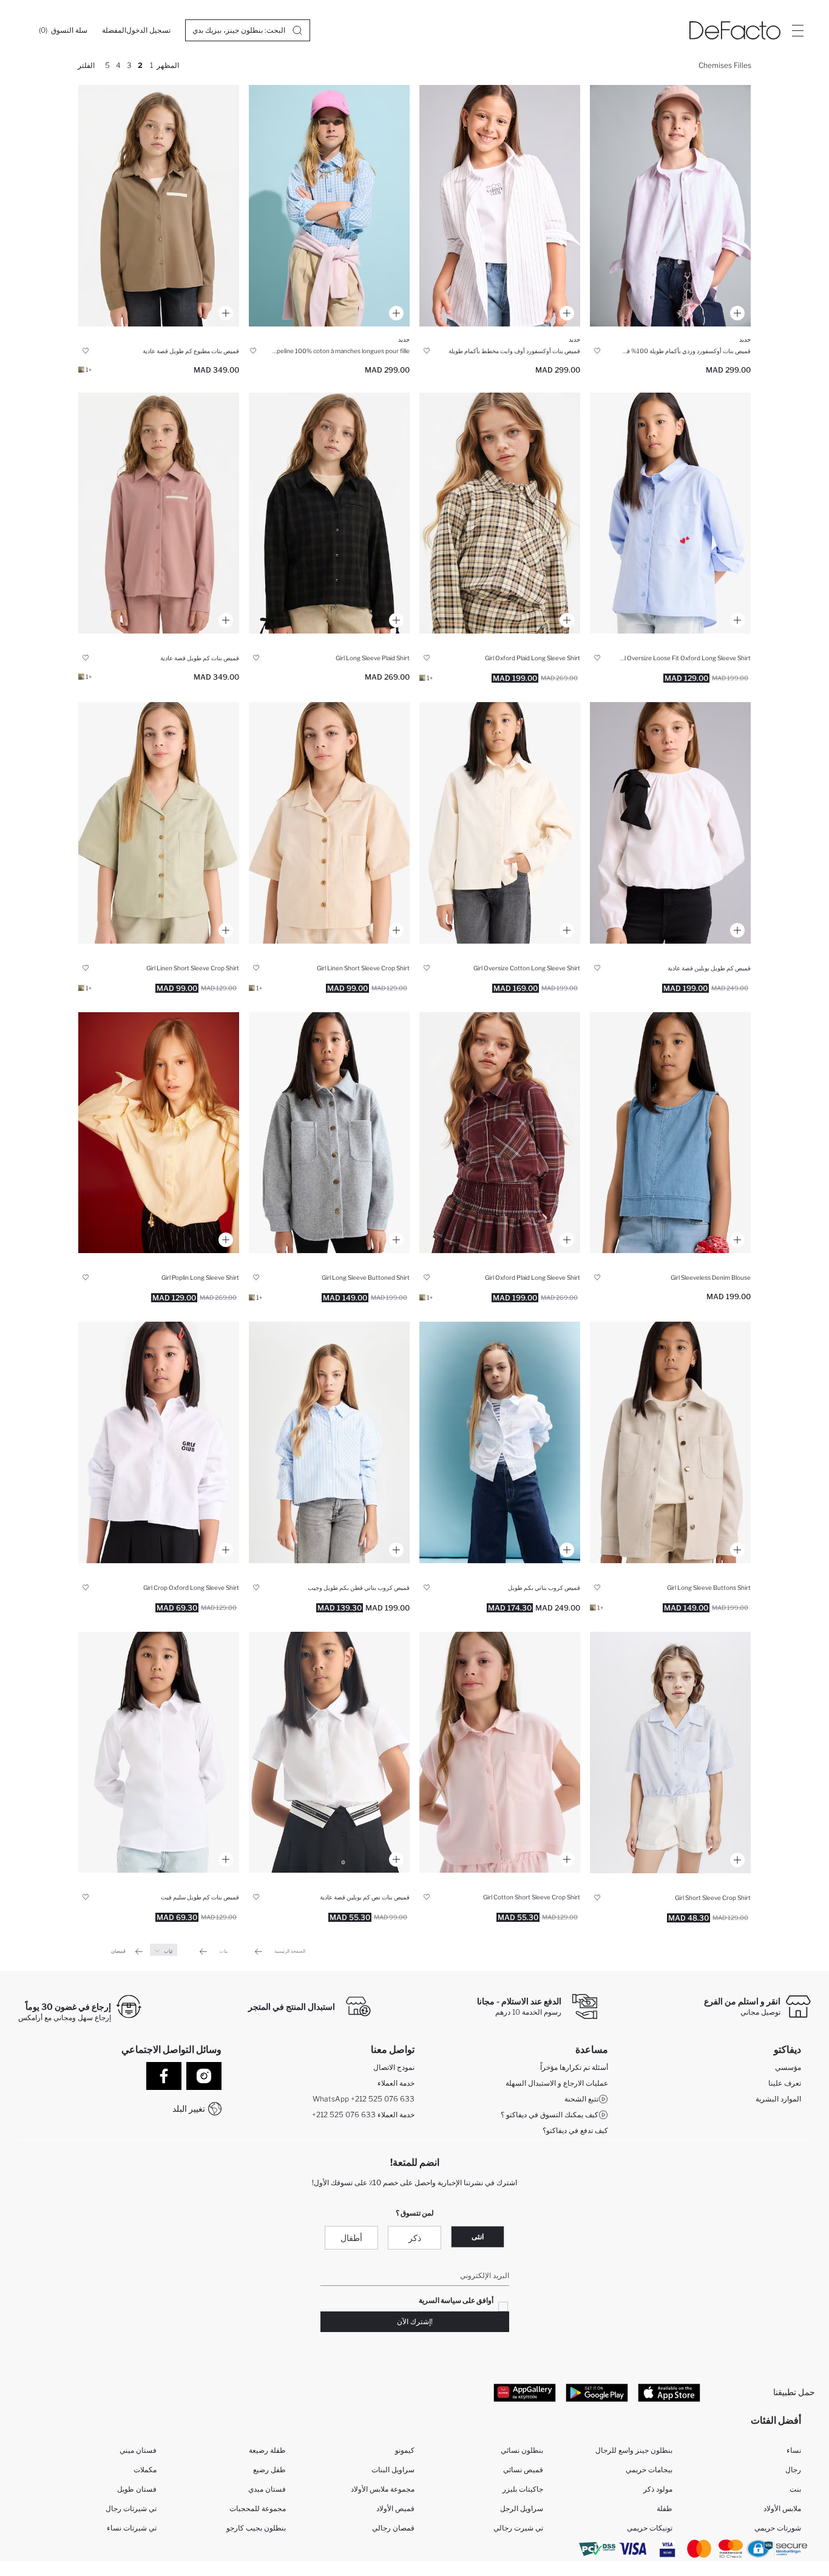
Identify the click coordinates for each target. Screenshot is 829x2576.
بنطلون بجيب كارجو (256, 2528)
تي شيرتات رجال (131, 2508)
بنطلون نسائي (522, 2450)
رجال (793, 2470)
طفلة (665, 2508)
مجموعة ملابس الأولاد (383, 2489)
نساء (794, 2450)
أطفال (351, 2238)
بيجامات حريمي (649, 2470)
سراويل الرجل (522, 2508)
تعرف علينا (785, 2083)
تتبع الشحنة (581, 2099)
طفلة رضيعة (267, 2450)
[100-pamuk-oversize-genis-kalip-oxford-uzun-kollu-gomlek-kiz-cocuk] (670, 513)
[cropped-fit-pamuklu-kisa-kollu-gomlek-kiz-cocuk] (500, 1753)
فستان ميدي (267, 2489)
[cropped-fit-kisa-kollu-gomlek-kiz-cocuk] (670, 1753)
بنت (795, 2489)
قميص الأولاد (395, 2508)
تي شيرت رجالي (518, 2528)
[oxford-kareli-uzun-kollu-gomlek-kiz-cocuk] (500, 513)
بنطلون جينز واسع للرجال (634, 2450)
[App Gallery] (525, 2392)
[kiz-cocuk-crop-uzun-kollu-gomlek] (329, 1442)
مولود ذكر (658, 2489)
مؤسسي (788, 2067)
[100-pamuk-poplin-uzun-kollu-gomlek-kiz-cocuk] (159, 1133)
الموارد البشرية (778, 2099)
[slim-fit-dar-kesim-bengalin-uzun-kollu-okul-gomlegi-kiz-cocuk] (159, 1753)
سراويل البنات (393, 2470)
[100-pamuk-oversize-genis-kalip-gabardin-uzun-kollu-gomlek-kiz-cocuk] (500, 823)
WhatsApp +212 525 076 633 (364, 2099)
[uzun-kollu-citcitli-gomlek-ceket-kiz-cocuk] (329, 1133)
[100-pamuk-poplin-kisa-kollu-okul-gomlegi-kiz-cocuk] (329, 1753)
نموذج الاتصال (394, 2067)
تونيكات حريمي (650, 2528)
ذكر (415, 2238)
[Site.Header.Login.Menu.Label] (797, 30)
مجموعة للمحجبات (258, 2508)
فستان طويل (137, 2489)
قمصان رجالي (393, 2528)
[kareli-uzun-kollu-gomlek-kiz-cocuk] (329, 513)
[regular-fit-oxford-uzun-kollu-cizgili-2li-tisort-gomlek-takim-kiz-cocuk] (500, 206)
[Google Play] (597, 2392)
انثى (478, 2236)
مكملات (145, 2470)
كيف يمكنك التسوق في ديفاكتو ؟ (550, 2115)
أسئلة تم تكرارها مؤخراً (574, 2067)
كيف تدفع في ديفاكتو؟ (575, 2130)
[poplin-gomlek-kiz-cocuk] (670, 823)
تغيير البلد (189, 2108)
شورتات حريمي (778, 2528)
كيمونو (405, 2450)
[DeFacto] (735, 30)
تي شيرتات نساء (132, 2528)
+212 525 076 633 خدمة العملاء (363, 2115)
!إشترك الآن (415, 2321)
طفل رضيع (269, 2470)
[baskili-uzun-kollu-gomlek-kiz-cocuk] (159, 206)
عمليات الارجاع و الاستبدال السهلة (557, 2083)
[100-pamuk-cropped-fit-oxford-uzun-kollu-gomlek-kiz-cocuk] (159, 1442)
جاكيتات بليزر (523, 2489)
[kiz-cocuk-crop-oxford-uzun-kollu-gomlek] (500, 1442)
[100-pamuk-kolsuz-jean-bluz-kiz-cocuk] (670, 1133)
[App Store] (669, 2392)
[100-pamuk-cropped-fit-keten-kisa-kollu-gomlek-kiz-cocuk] (329, 823)
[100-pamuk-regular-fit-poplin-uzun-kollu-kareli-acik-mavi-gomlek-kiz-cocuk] (329, 206)
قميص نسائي (523, 2470)
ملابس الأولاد (782, 2508)
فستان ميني (138, 2450)
